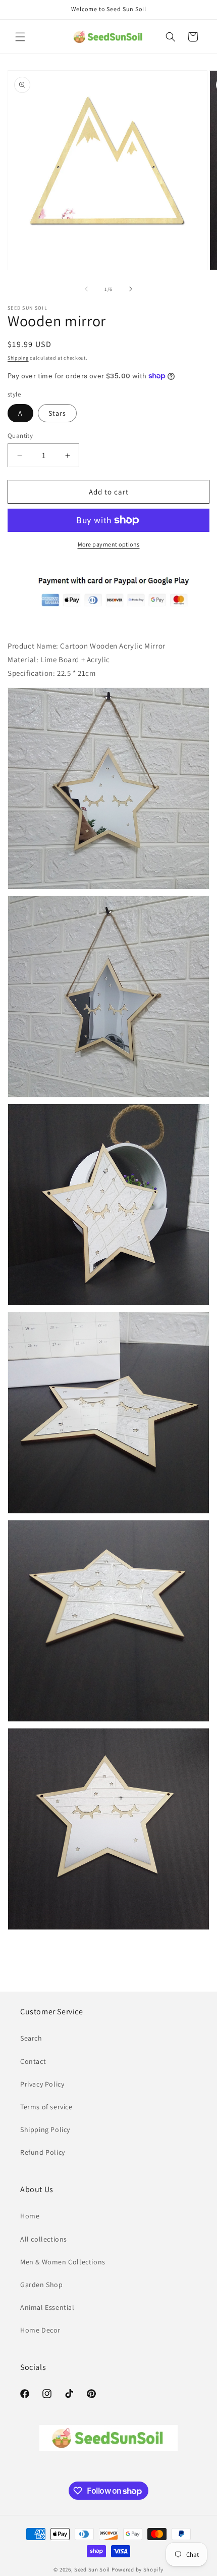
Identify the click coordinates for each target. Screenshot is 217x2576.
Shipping (18, 358)
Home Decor (40, 2330)
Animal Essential (47, 2307)
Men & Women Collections (63, 2262)
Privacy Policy (42, 2084)
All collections (44, 2239)
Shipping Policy (45, 2129)
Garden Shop (42, 2285)
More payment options (109, 544)
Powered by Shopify (138, 2569)
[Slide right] (131, 289)
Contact (33, 2061)
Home (30, 2216)
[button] (20, 37)
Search (31, 2038)
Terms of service (46, 2107)
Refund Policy (43, 2152)
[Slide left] (86, 289)
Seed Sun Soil (92, 2569)
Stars (57, 413)
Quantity (20, 436)
